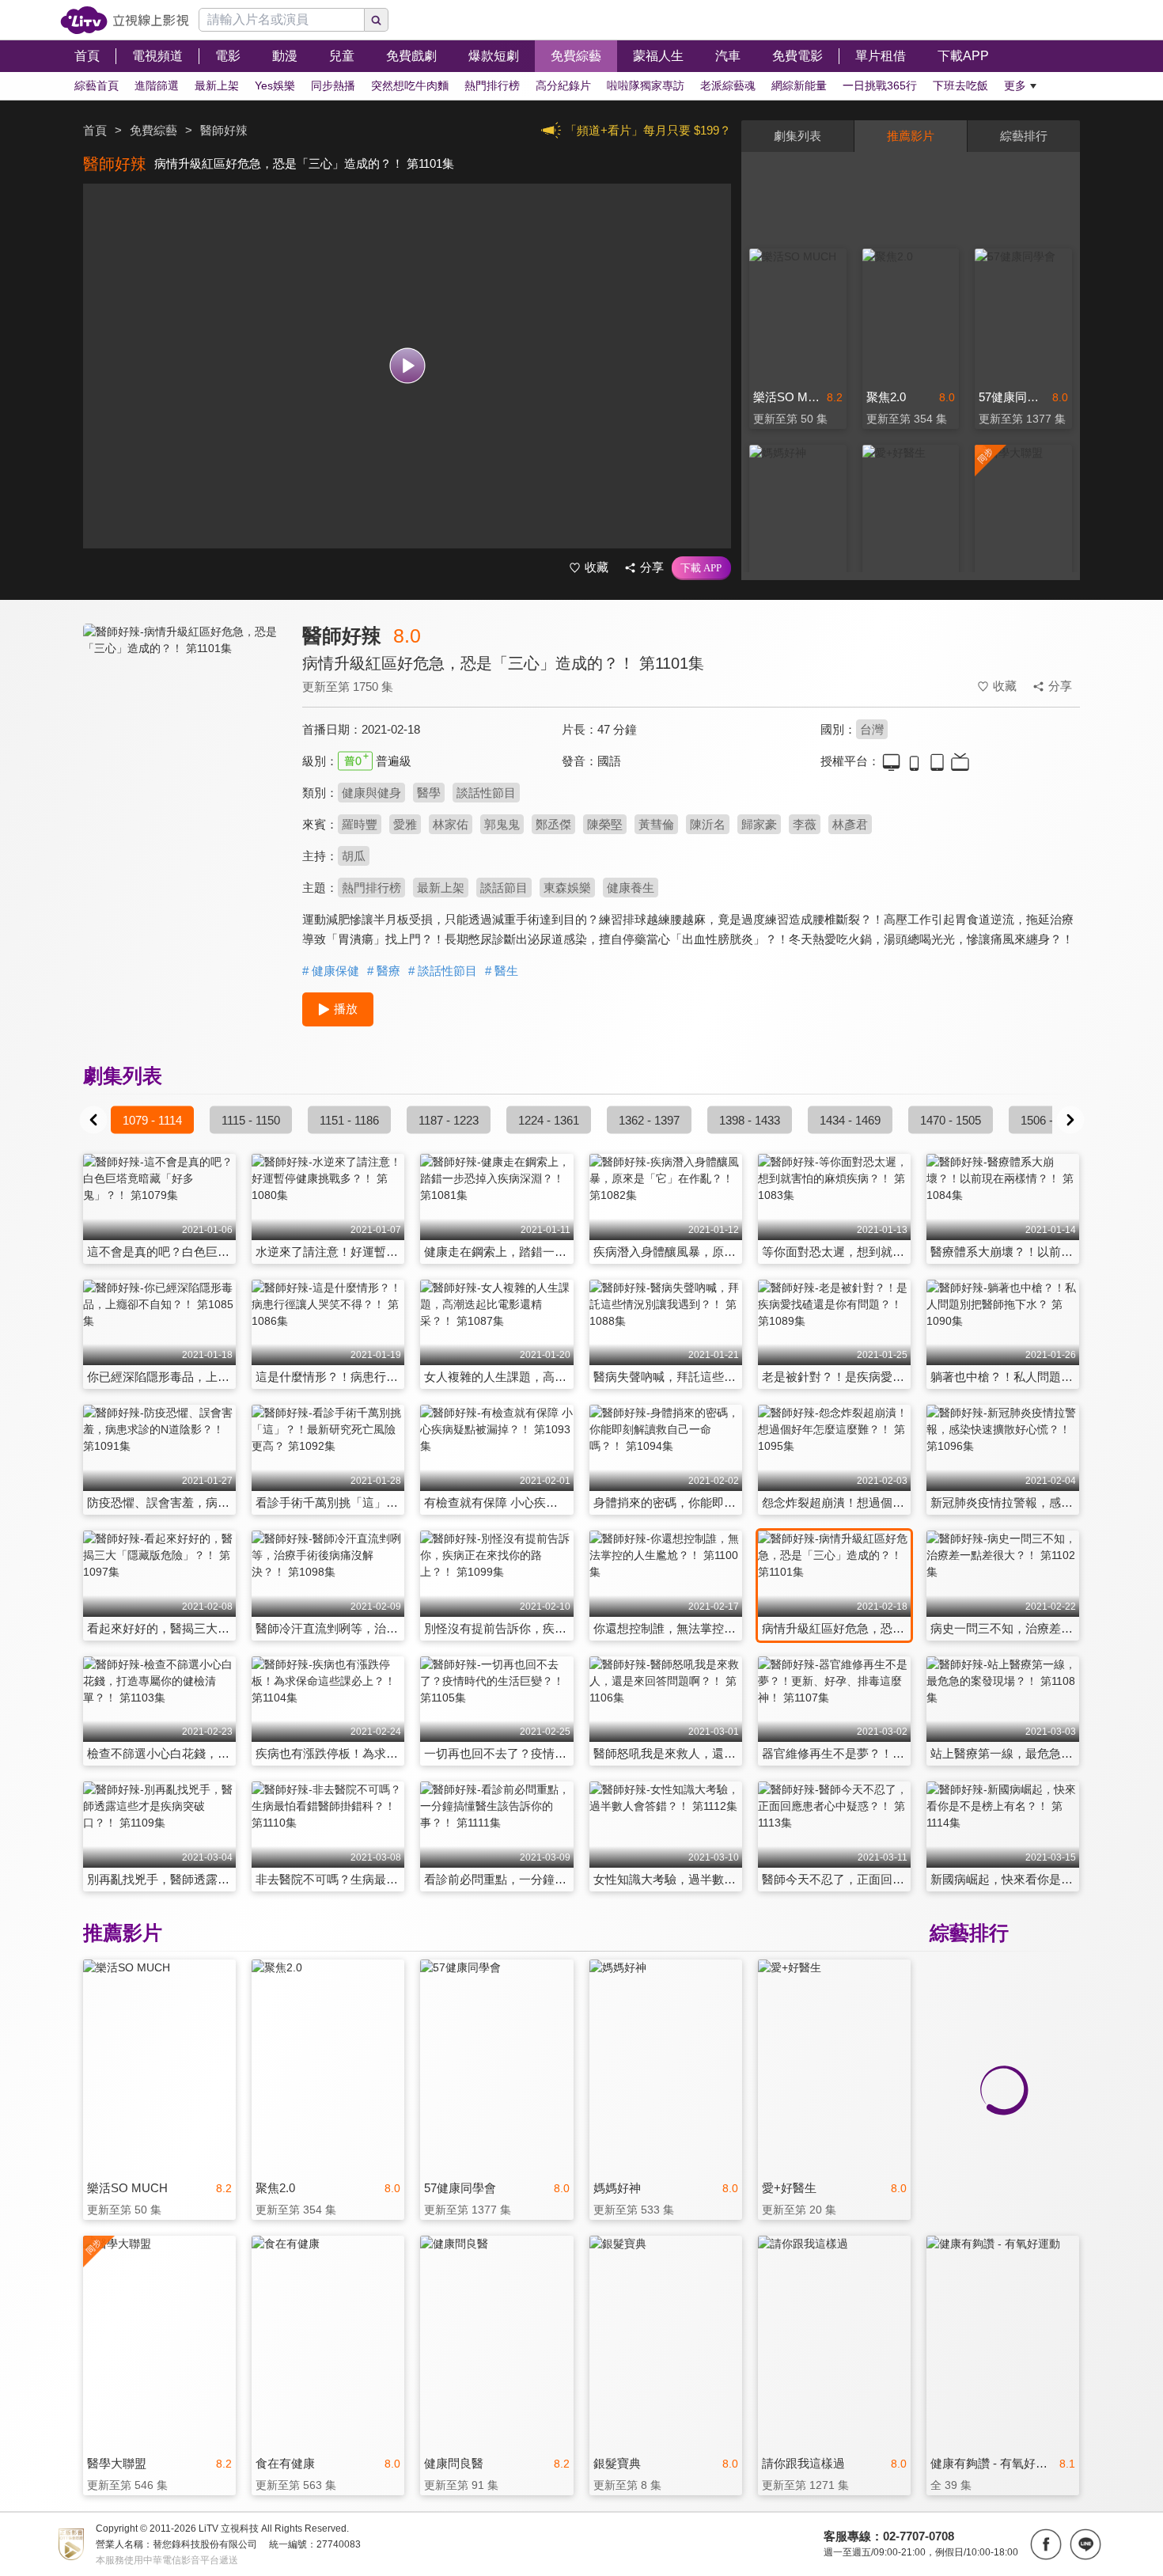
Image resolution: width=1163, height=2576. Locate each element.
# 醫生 (502, 971)
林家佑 (451, 824)
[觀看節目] (407, 366)
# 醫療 (384, 971)
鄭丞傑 (553, 824)
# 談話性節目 (443, 971)
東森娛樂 (567, 888)
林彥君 (850, 824)
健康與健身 (371, 793)
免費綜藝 (153, 130)
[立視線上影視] (125, 20)
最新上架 (441, 888)
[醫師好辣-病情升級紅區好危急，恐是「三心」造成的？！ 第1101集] (183, 765)
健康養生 (631, 888)
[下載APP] (701, 568)
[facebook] (1046, 2544)
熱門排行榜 (371, 888)
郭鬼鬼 (502, 824)
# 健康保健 (331, 971)
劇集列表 (797, 136)
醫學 (429, 793)
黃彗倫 (656, 824)
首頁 (95, 130)
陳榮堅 (605, 824)
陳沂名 (708, 824)
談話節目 (504, 888)
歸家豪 (759, 824)
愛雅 (405, 824)
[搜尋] (377, 20)
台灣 (872, 729)
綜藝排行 (1024, 136)
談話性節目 (486, 793)
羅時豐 (360, 824)
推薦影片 (911, 136)
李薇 (805, 824)
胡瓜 (354, 856)
